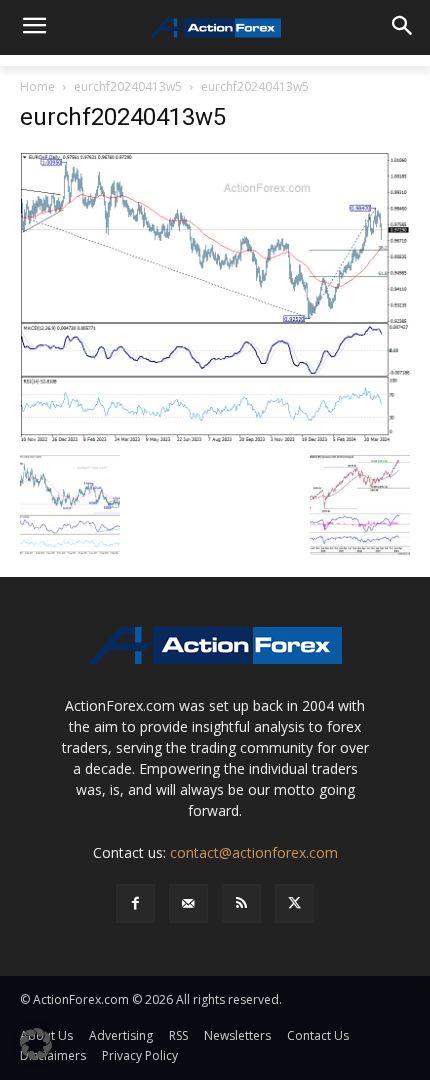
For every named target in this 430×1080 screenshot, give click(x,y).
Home (37, 86)
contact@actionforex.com (254, 852)
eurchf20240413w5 (128, 86)
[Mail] (188, 903)
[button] (36, 1044)
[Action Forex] (215, 28)
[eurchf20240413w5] (215, 296)
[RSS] (241, 903)
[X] (294, 903)
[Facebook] (135, 903)
